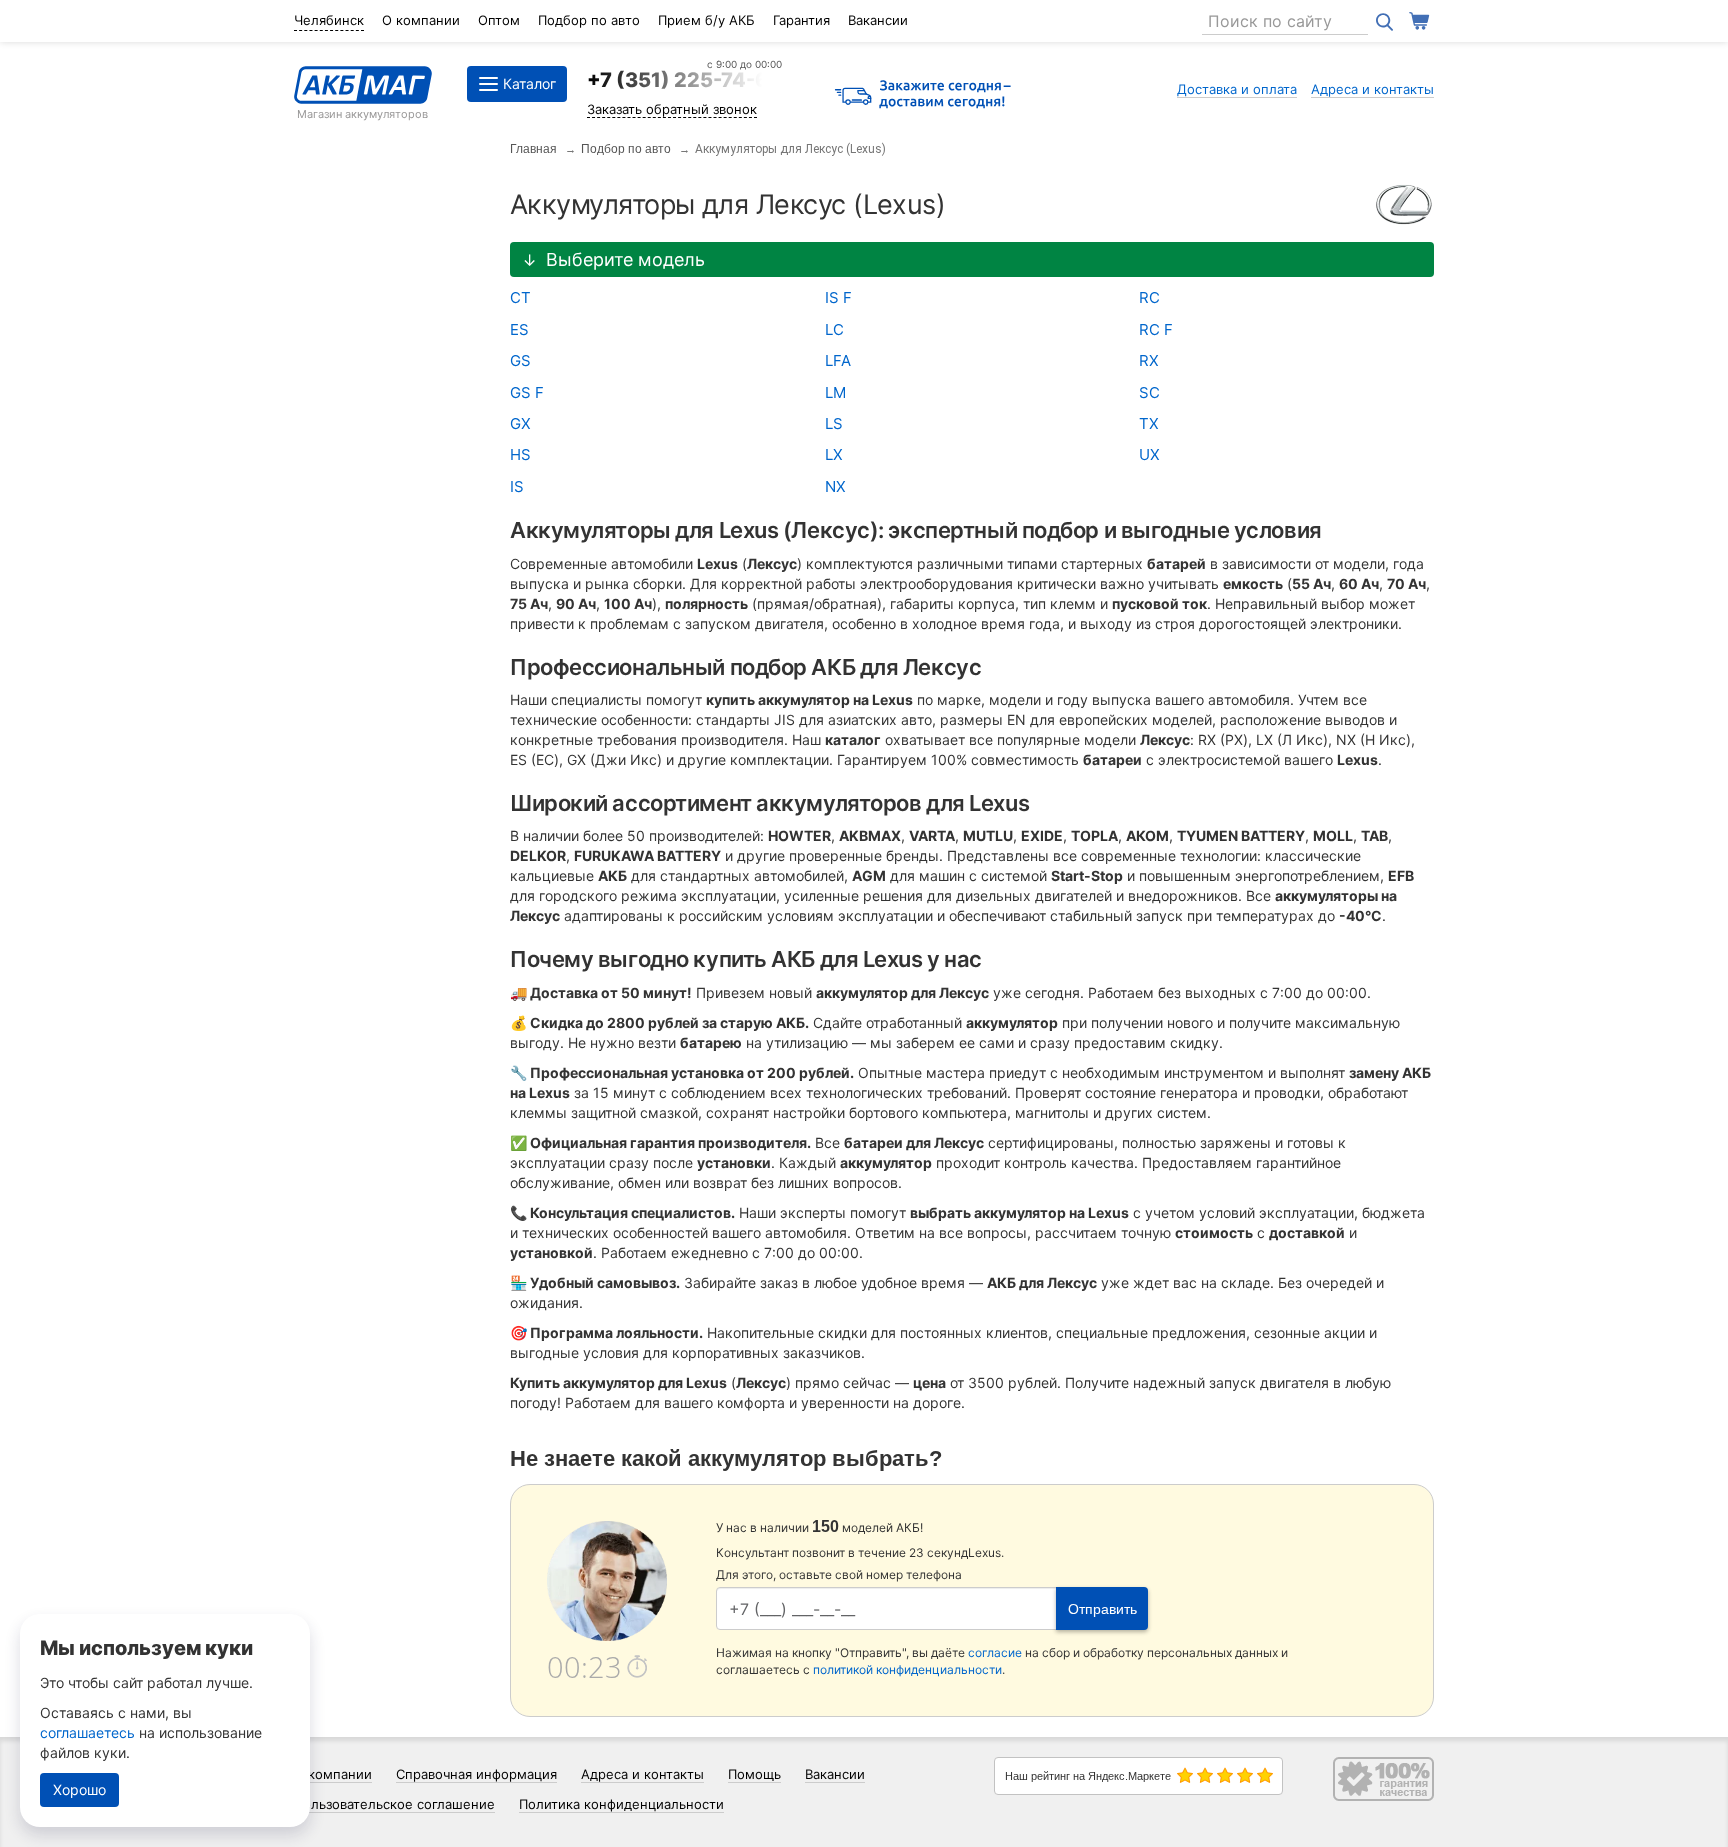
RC (1149, 297)
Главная (533, 149)
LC (834, 329)
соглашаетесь (87, 1732)
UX (1149, 454)
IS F (838, 297)
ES (519, 329)
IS (517, 486)
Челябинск (329, 20)
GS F (527, 392)
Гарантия (801, 20)
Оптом (499, 20)
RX (1149, 360)
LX (834, 454)
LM (835, 392)
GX (520, 423)
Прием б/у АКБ (706, 20)
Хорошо (79, 1789)
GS (520, 360)
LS (834, 423)
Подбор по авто (589, 20)
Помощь (754, 1774)
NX (835, 486)
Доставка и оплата (1237, 89)
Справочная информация (476, 1774)
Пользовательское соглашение (394, 1804)
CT (520, 297)
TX (1149, 423)
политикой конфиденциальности (907, 1669)
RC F (1156, 329)
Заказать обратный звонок (672, 109)
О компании (421, 20)
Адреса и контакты (1372, 89)
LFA (838, 360)
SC (1149, 392)
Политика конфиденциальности (621, 1804)
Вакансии (878, 20)
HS (520, 454)
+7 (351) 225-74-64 (684, 80)
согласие (995, 1652)
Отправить (1102, 1609)
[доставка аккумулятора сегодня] (923, 95)
